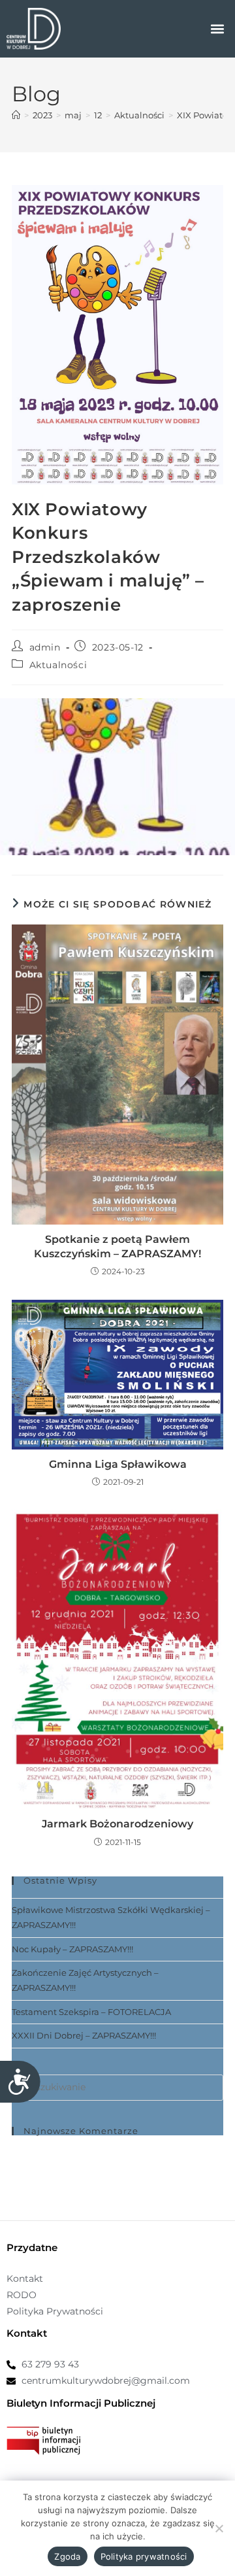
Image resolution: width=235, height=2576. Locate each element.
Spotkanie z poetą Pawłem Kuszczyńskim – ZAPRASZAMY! (117, 1246)
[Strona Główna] (16, 115)
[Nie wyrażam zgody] (219, 2528)
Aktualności (58, 665)
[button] (218, 29)
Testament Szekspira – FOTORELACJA (91, 2012)
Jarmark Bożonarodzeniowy (117, 1824)
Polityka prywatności (144, 2556)
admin (45, 647)
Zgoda (67, 2556)
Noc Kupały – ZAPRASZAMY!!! (72, 1949)
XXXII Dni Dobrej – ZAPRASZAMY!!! (84, 2035)
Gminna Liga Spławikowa (118, 1464)
